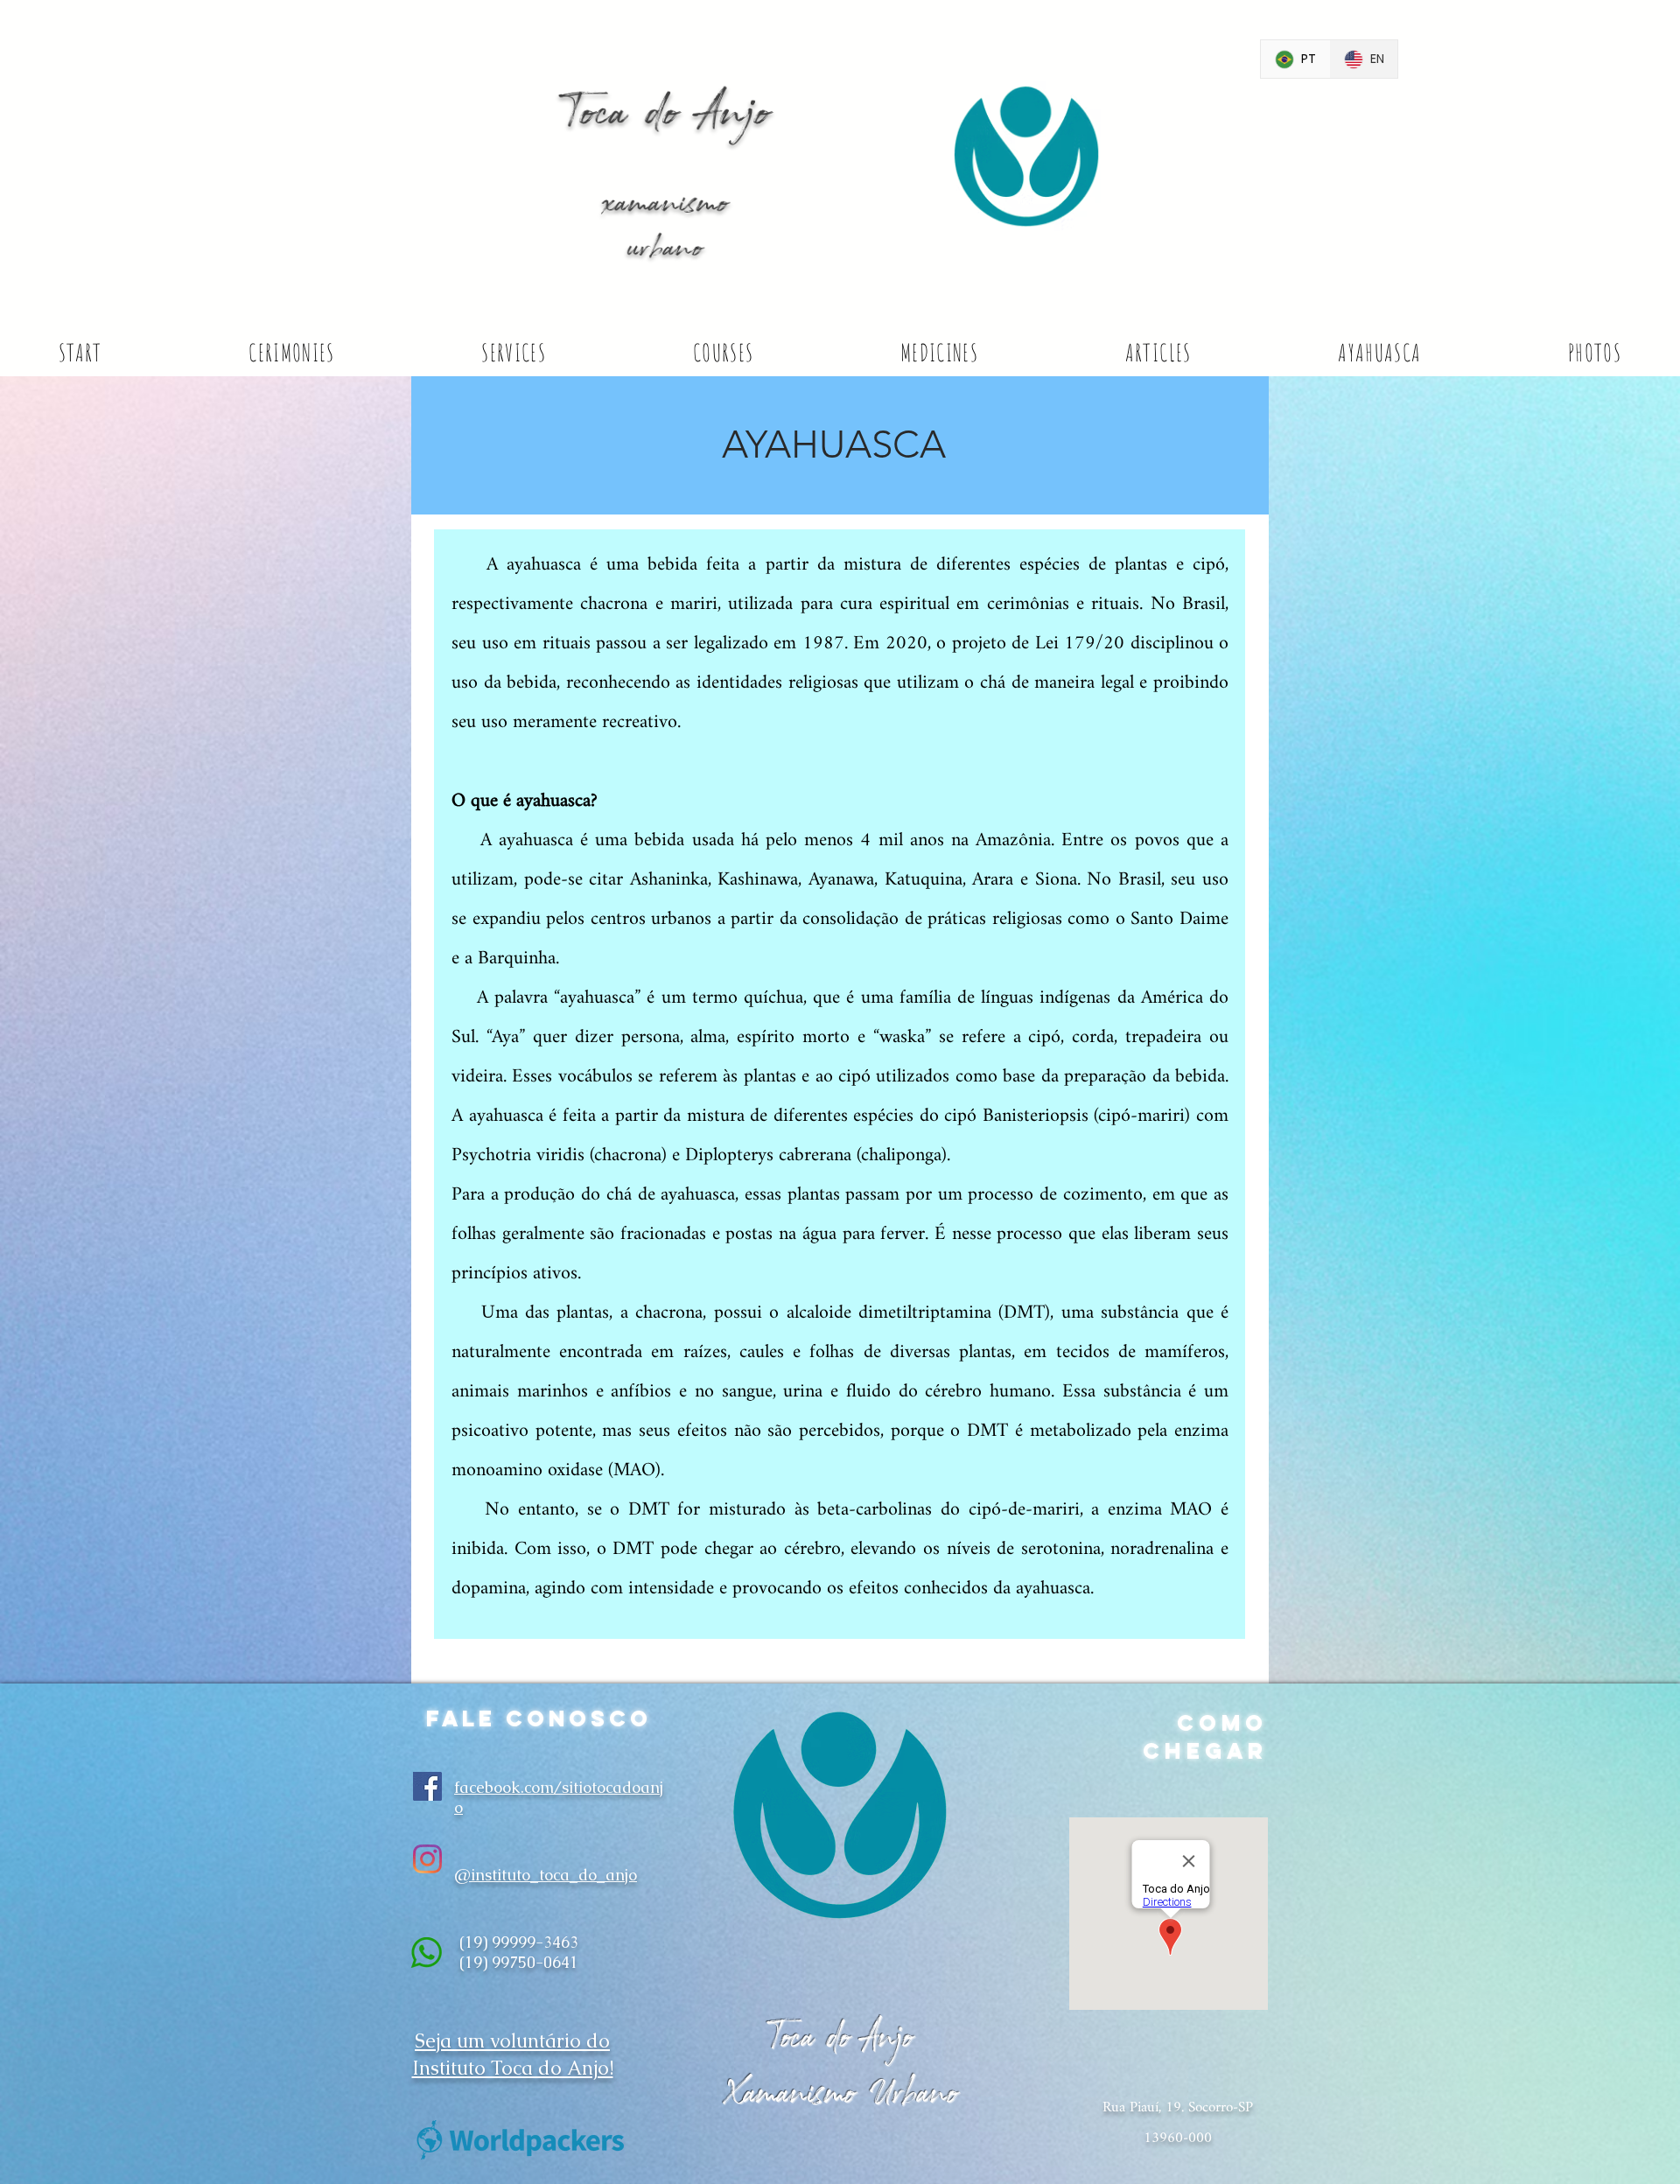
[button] (291, 353)
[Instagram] (427, 1859)
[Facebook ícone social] (427, 1786)
